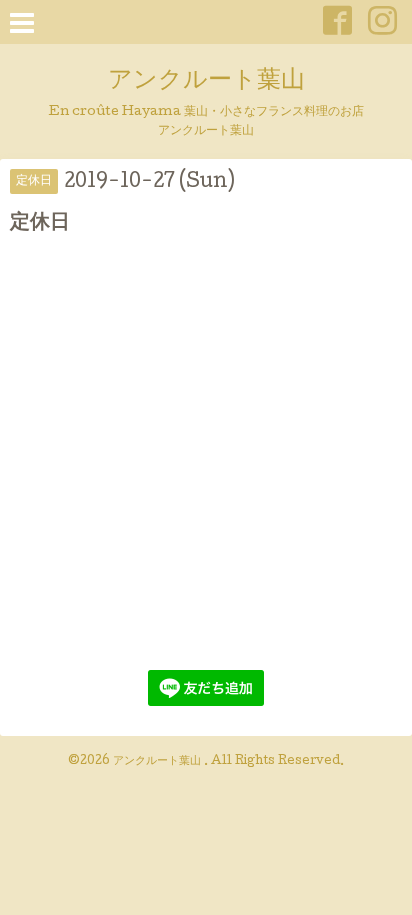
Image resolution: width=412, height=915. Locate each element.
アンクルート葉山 (206, 81)
